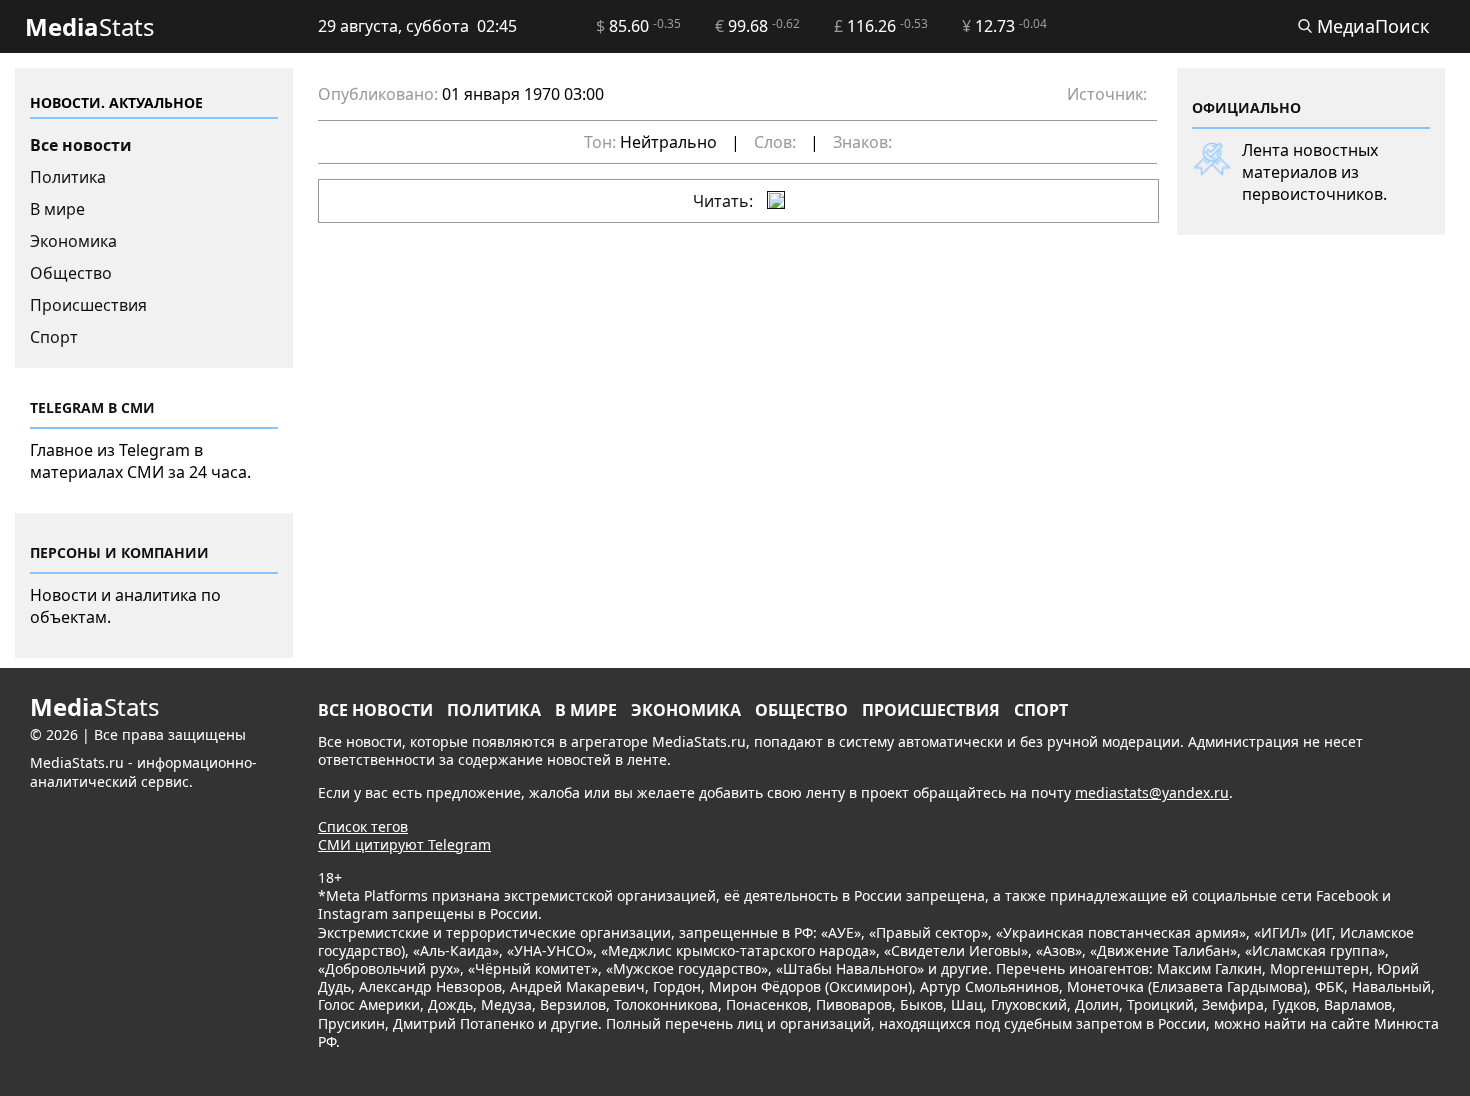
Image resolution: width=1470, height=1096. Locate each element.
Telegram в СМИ (92, 407)
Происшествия (88, 305)
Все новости (81, 145)
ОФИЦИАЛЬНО (1246, 107)
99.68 (757, 26)
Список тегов (363, 826)
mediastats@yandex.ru (1152, 792)
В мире (57, 209)
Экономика (73, 241)
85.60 (638, 26)
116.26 (881, 26)
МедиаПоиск (1371, 26)
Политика (68, 177)
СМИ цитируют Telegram (404, 844)
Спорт (54, 337)
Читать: (725, 201)
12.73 (1004, 26)
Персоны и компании (119, 552)
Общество (71, 273)
